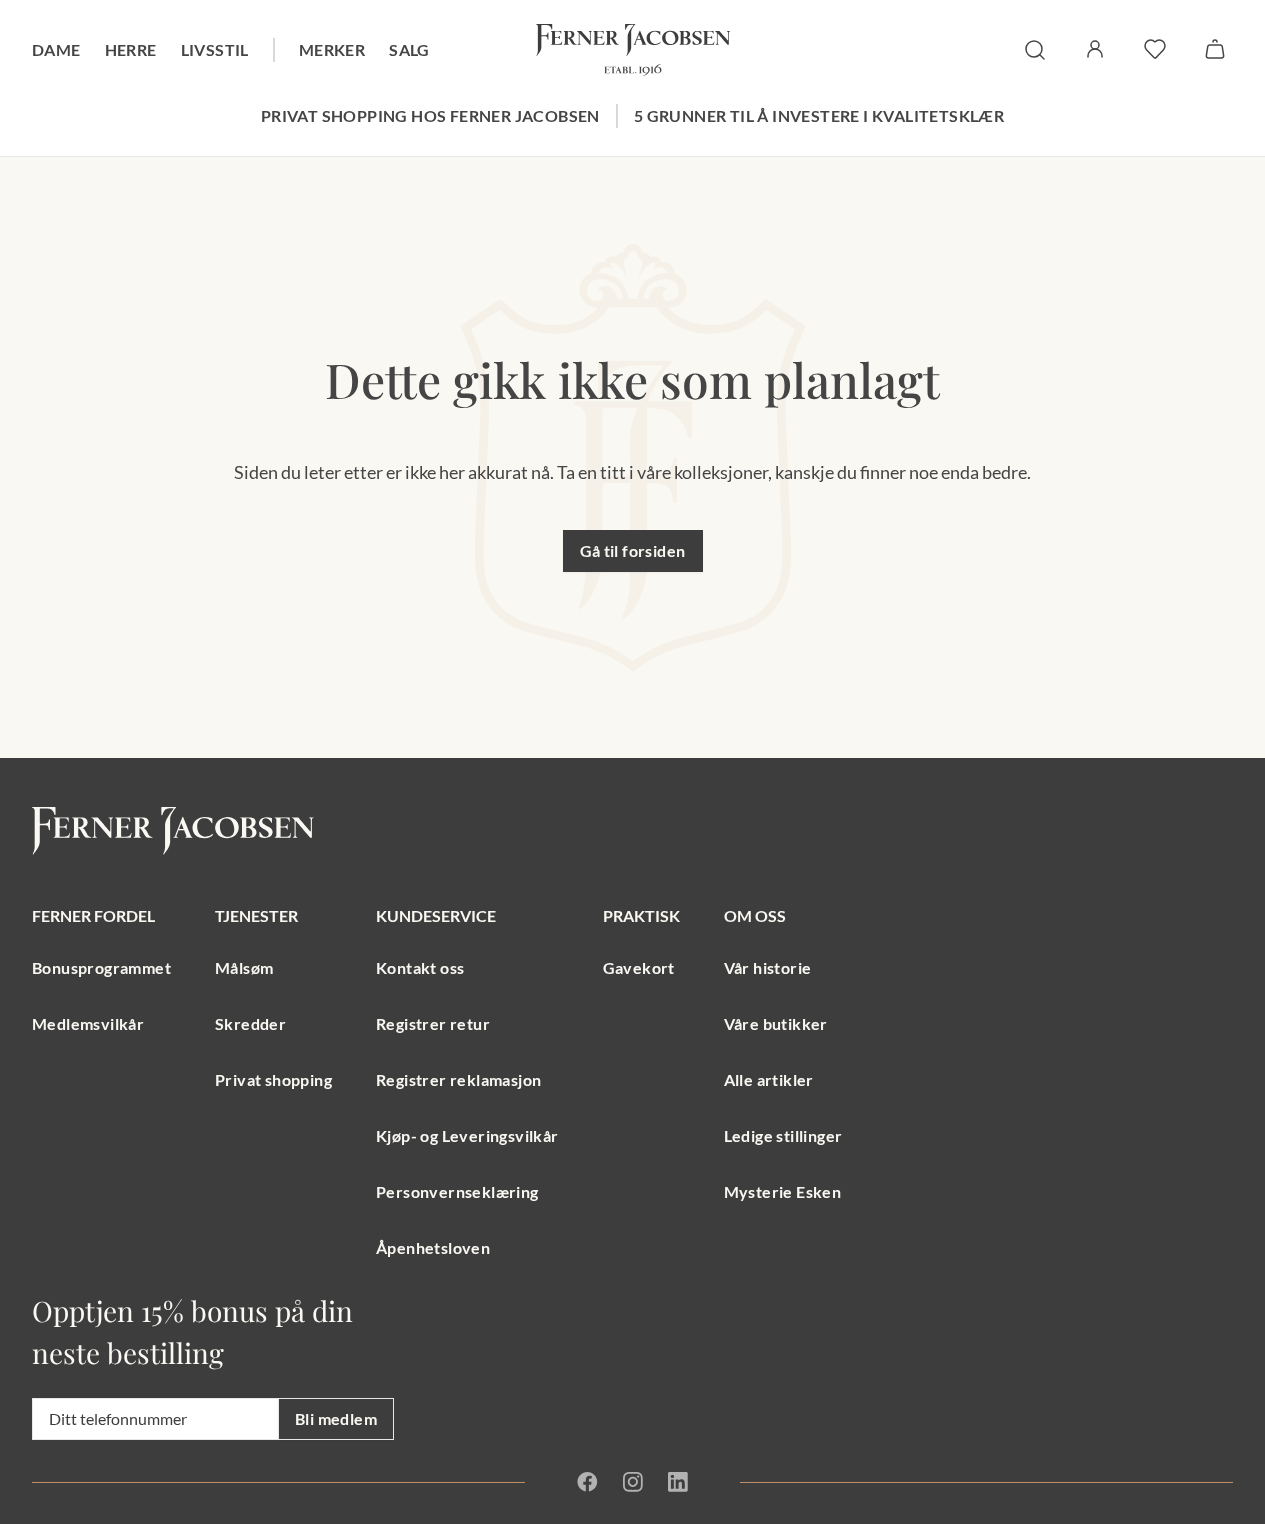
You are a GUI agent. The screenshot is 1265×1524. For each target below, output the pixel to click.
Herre (131, 49)
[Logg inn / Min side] (1095, 49)
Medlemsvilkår (88, 1023)
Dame (56, 49)
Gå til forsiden (633, 550)
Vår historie (768, 967)
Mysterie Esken (783, 1191)
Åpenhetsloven (433, 1247)
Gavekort (639, 967)
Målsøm (244, 967)
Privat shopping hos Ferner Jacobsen (430, 115)
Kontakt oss (420, 967)
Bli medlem (336, 1418)
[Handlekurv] (1215, 49)
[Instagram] (632, 1482)
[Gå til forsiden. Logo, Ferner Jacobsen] (633, 50)
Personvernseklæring (457, 1191)
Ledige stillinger (783, 1135)
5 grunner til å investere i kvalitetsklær (819, 115)
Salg (409, 49)
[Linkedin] (677, 1482)
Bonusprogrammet (101, 967)
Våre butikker (776, 1023)
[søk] (1035, 50)
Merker (332, 49)
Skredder (250, 1023)
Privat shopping (273, 1079)
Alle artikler (769, 1079)
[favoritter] (1155, 49)
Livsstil (215, 49)
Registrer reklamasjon (458, 1079)
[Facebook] (587, 1482)
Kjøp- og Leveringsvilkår (467, 1135)
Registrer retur (433, 1023)
